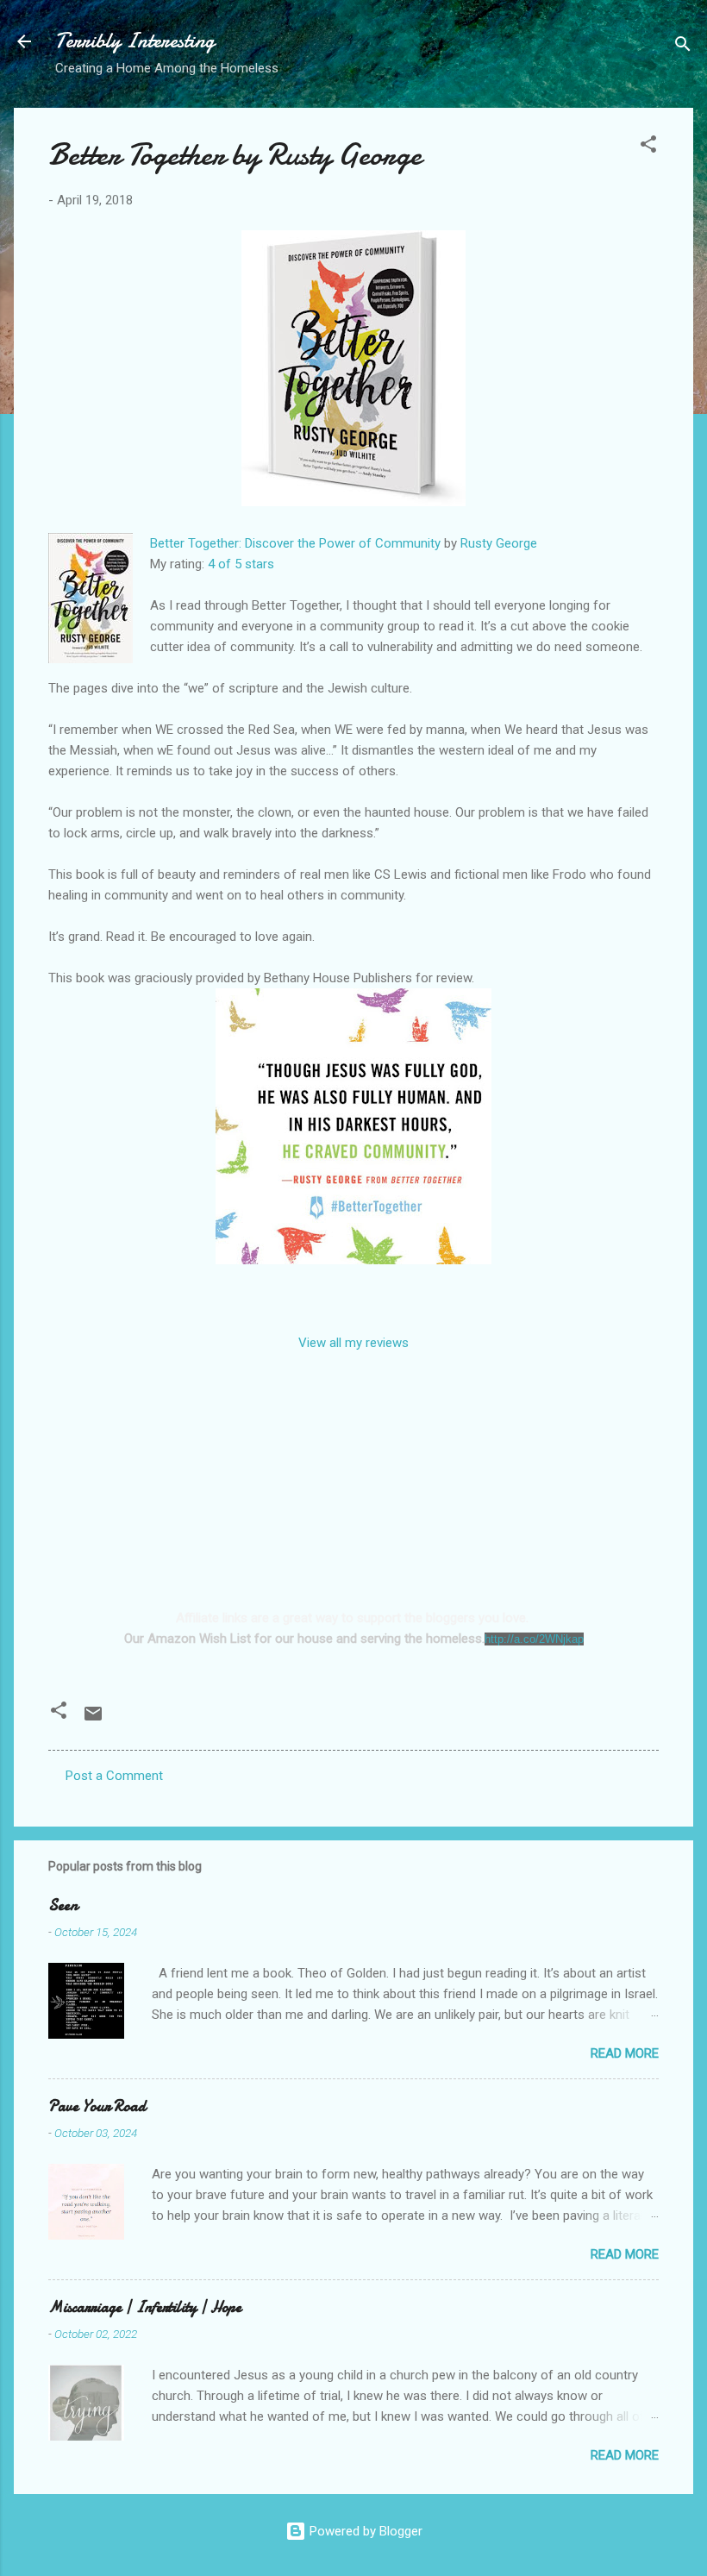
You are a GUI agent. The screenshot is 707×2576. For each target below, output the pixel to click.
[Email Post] (93, 1720)
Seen (63, 1905)
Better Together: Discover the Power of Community (295, 543)
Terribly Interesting (135, 41)
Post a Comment (114, 1776)
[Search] (683, 47)
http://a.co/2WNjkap (534, 1639)
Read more (625, 2053)
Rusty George (499, 543)
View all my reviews (353, 1343)
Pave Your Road (97, 2106)
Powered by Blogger (364, 2531)
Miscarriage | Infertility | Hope (145, 2307)
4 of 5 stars (241, 564)
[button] (648, 147)
